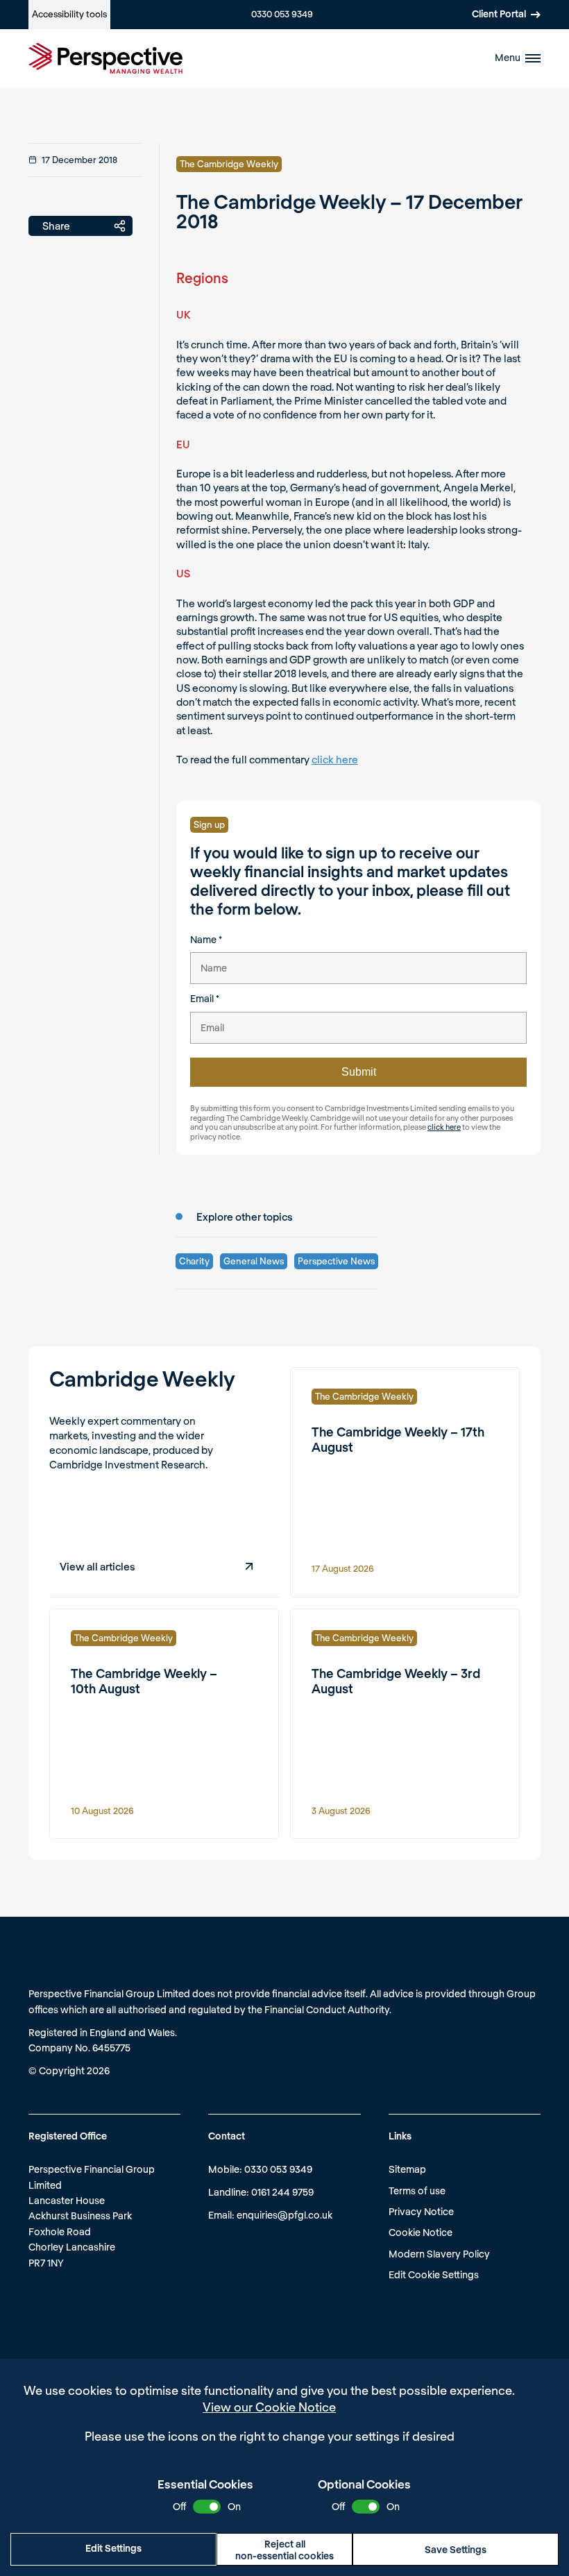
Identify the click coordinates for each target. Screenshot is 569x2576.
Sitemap (407, 2169)
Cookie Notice (421, 2232)
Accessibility (69, 14)
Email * (205, 998)
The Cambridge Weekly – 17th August (398, 1439)
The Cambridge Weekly (229, 164)
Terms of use (417, 2191)
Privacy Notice (421, 2211)
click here (335, 759)
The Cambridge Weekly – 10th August (144, 1681)
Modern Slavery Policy (439, 2254)
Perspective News (336, 1261)
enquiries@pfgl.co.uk (284, 2215)
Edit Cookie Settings (434, 2274)
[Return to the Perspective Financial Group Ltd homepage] (105, 58)
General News (254, 1261)
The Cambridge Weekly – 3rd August (396, 1681)
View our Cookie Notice (269, 2407)
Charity (194, 1261)
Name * (206, 939)
